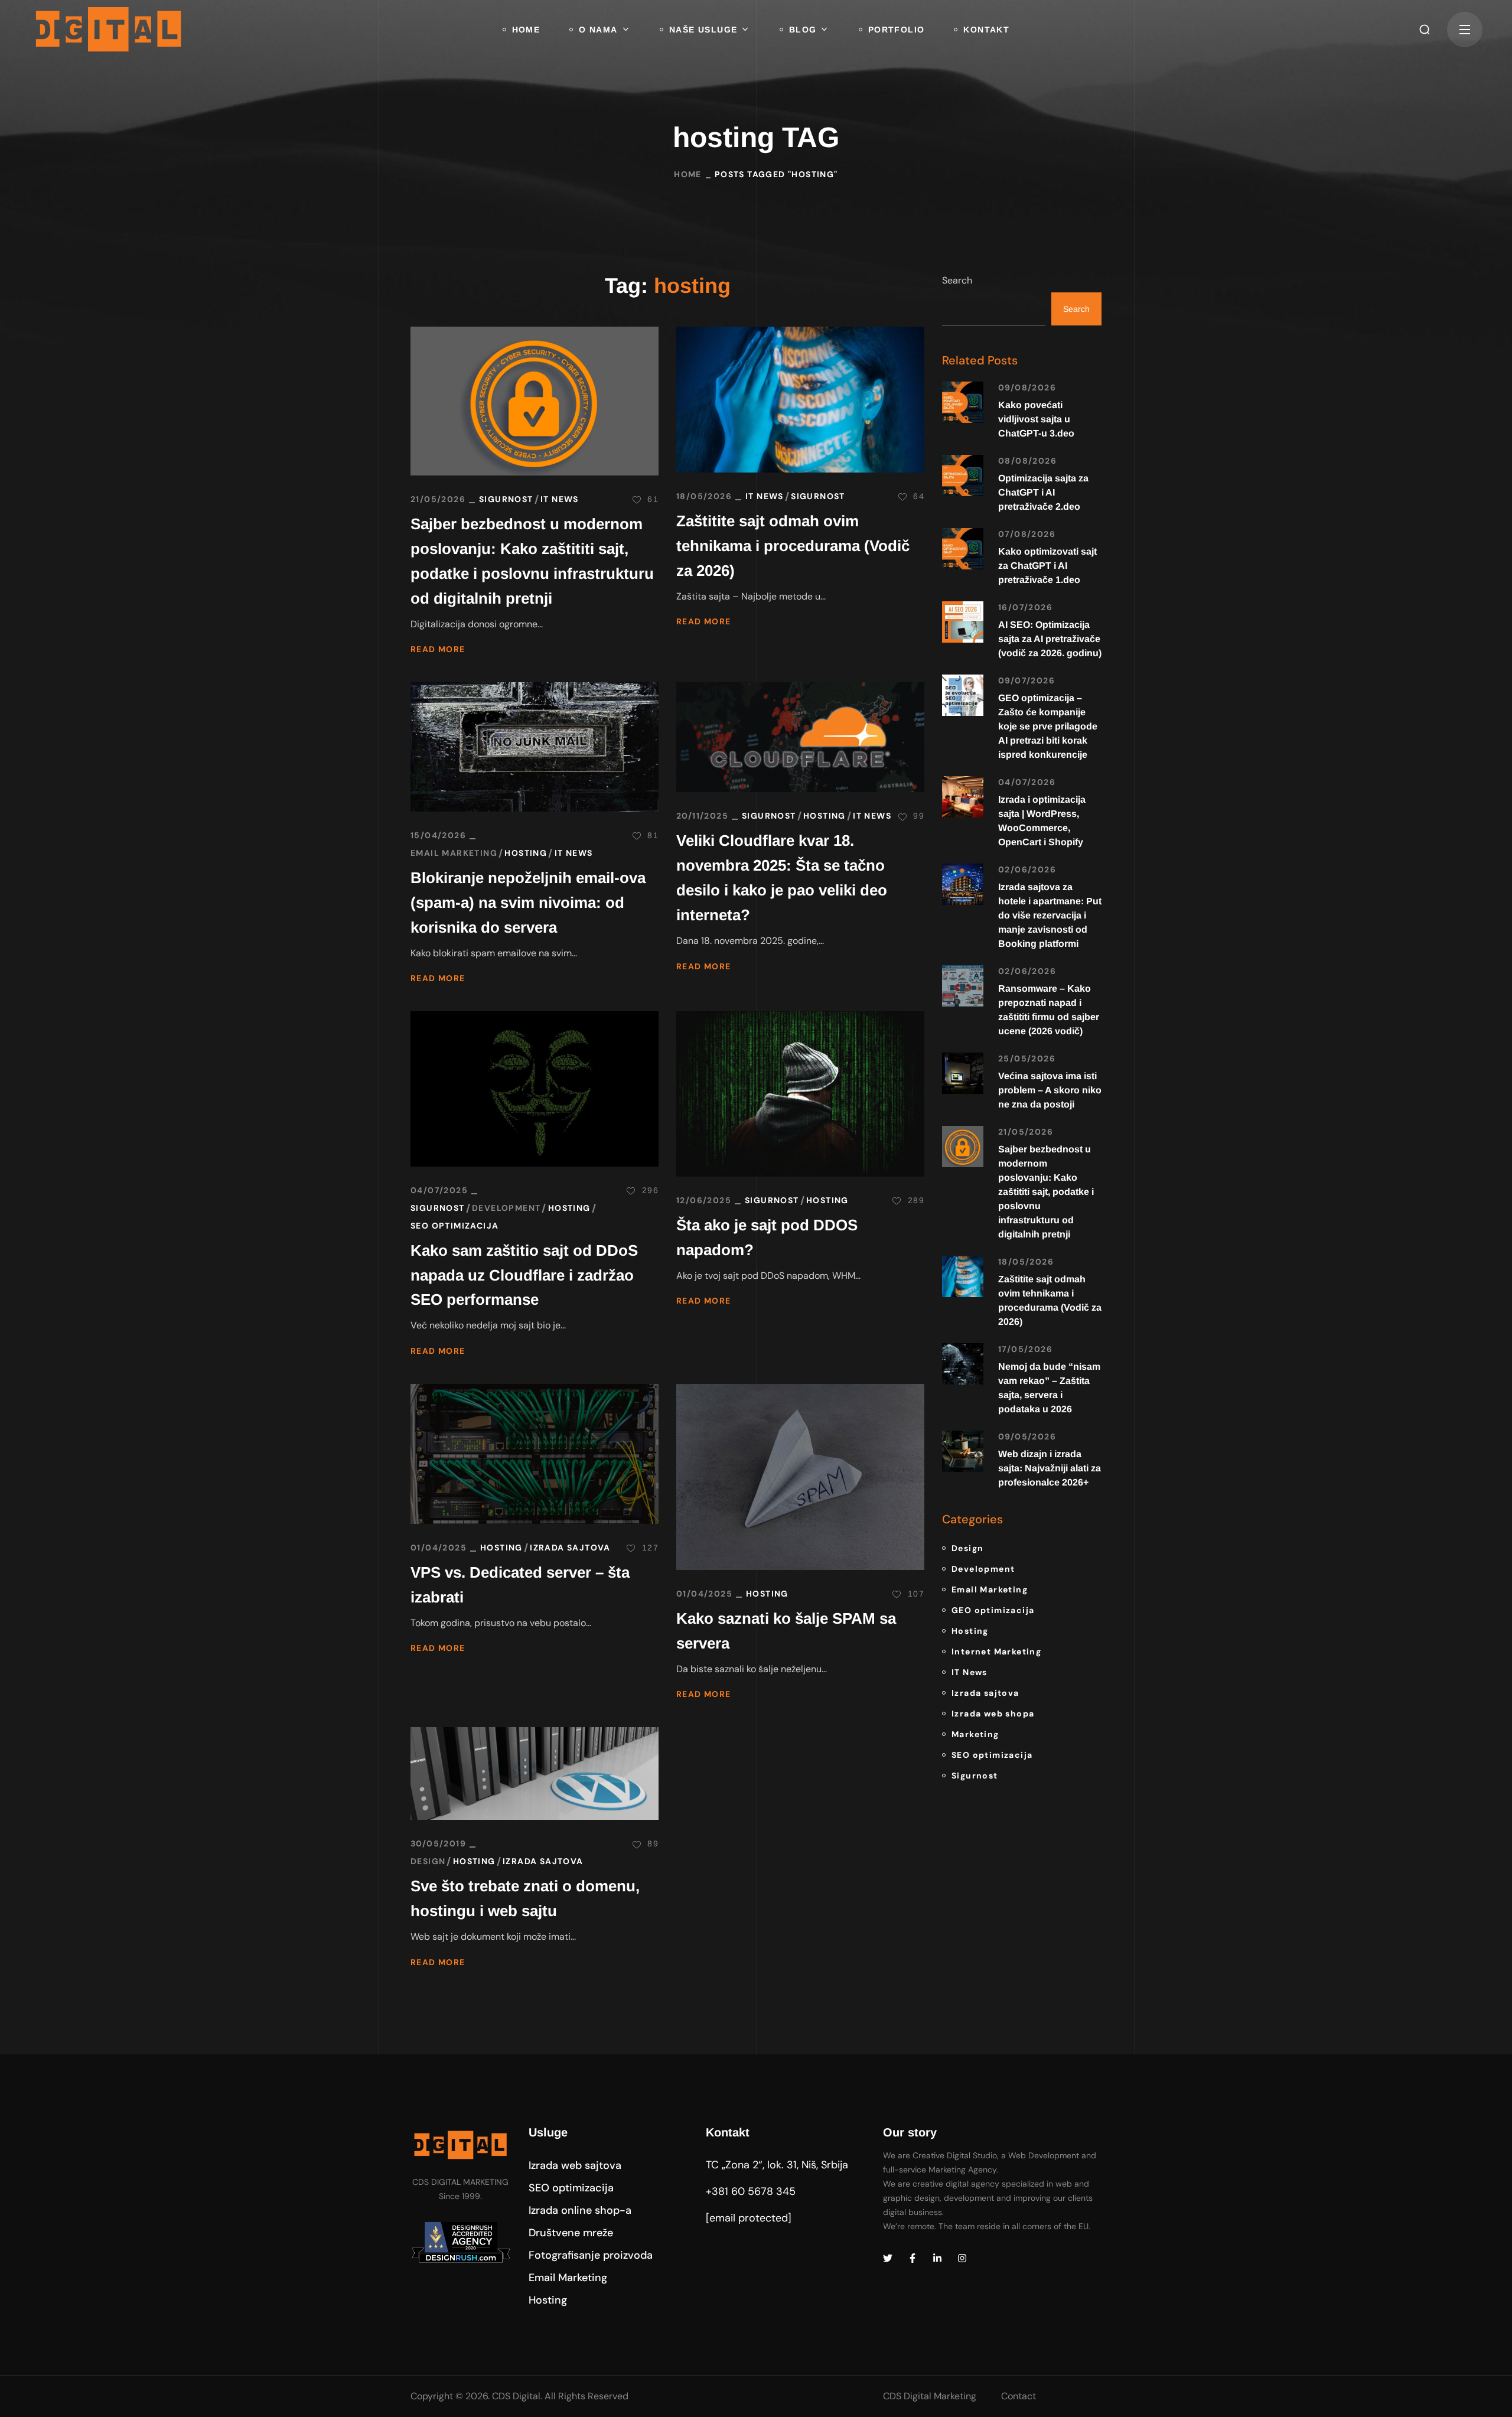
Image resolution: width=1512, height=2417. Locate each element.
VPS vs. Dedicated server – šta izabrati (520, 1585)
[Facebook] (913, 2258)
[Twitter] (888, 2258)
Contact (1019, 2396)
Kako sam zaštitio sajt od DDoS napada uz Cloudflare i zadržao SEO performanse (524, 1275)
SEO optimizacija (454, 1226)
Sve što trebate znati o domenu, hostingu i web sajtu (525, 1898)
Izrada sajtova (570, 1548)
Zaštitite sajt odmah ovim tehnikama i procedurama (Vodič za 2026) (793, 546)
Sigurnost (506, 499)
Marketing (975, 1734)
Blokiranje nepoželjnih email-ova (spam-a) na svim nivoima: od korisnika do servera (528, 903)
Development (506, 1208)
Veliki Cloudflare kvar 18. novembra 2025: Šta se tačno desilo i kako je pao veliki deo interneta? (782, 878)
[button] (1425, 30)
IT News (560, 499)
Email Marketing (454, 853)
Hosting (526, 853)
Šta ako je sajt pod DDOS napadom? (767, 1237)
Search (957, 280)
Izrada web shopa (993, 1714)
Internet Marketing (996, 1651)
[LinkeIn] (937, 2258)
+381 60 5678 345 (751, 2191)
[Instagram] (962, 2258)
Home (688, 174)
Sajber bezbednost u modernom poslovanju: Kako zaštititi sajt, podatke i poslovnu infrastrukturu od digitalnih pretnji (532, 561)
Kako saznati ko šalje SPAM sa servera (786, 1631)
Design (428, 1861)
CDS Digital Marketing (930, 2396)
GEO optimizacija (993, 1610)
